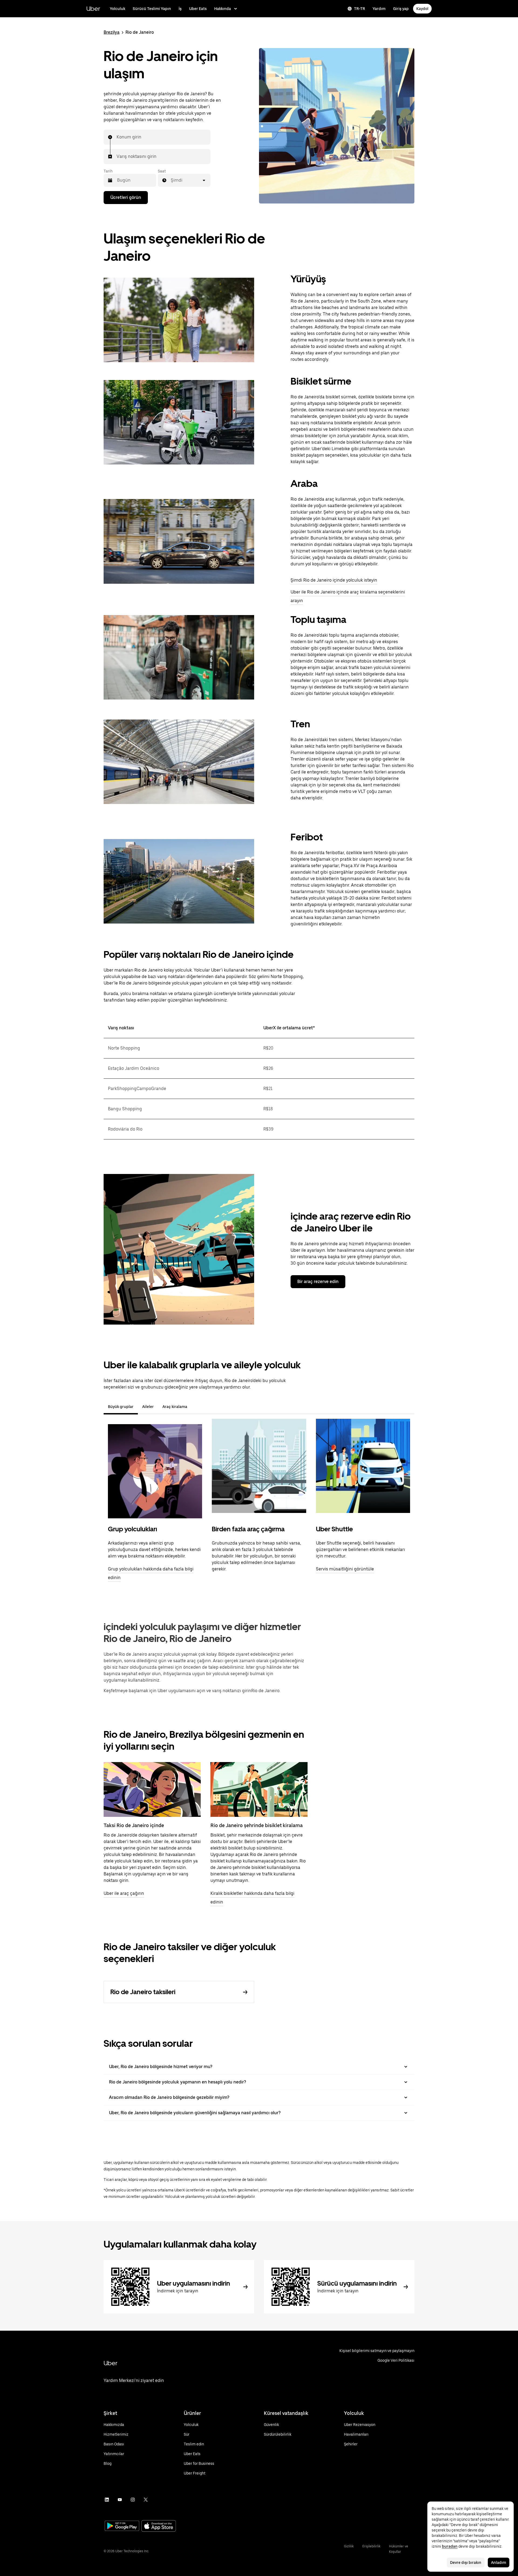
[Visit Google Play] (122, 2526)
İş (180, 9)
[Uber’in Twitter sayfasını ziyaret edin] (146, 2500)
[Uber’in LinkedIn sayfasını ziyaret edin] (107, 2500)
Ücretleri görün (126, 197)
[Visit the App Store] (159, 2526)
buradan (450, 2546)
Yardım (379, 9)
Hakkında (223, 9)
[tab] (196, 1407)
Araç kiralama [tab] (175, 1407)
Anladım (499, 2563)
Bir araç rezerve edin (318, 1282)
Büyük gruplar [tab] (121, 1407)
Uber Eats (198, 9)
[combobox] (117, 137)
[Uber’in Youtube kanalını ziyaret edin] (120, 2500)
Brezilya (112, 32)
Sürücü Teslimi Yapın (152, 9)
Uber (93, 9)
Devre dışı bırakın (466, 2563)
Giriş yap (401, 9)
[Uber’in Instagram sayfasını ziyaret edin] (133, 2500)
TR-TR (359, 9)
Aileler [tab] (148, 1407)
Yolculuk (117, 9)
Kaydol (422, 9)
